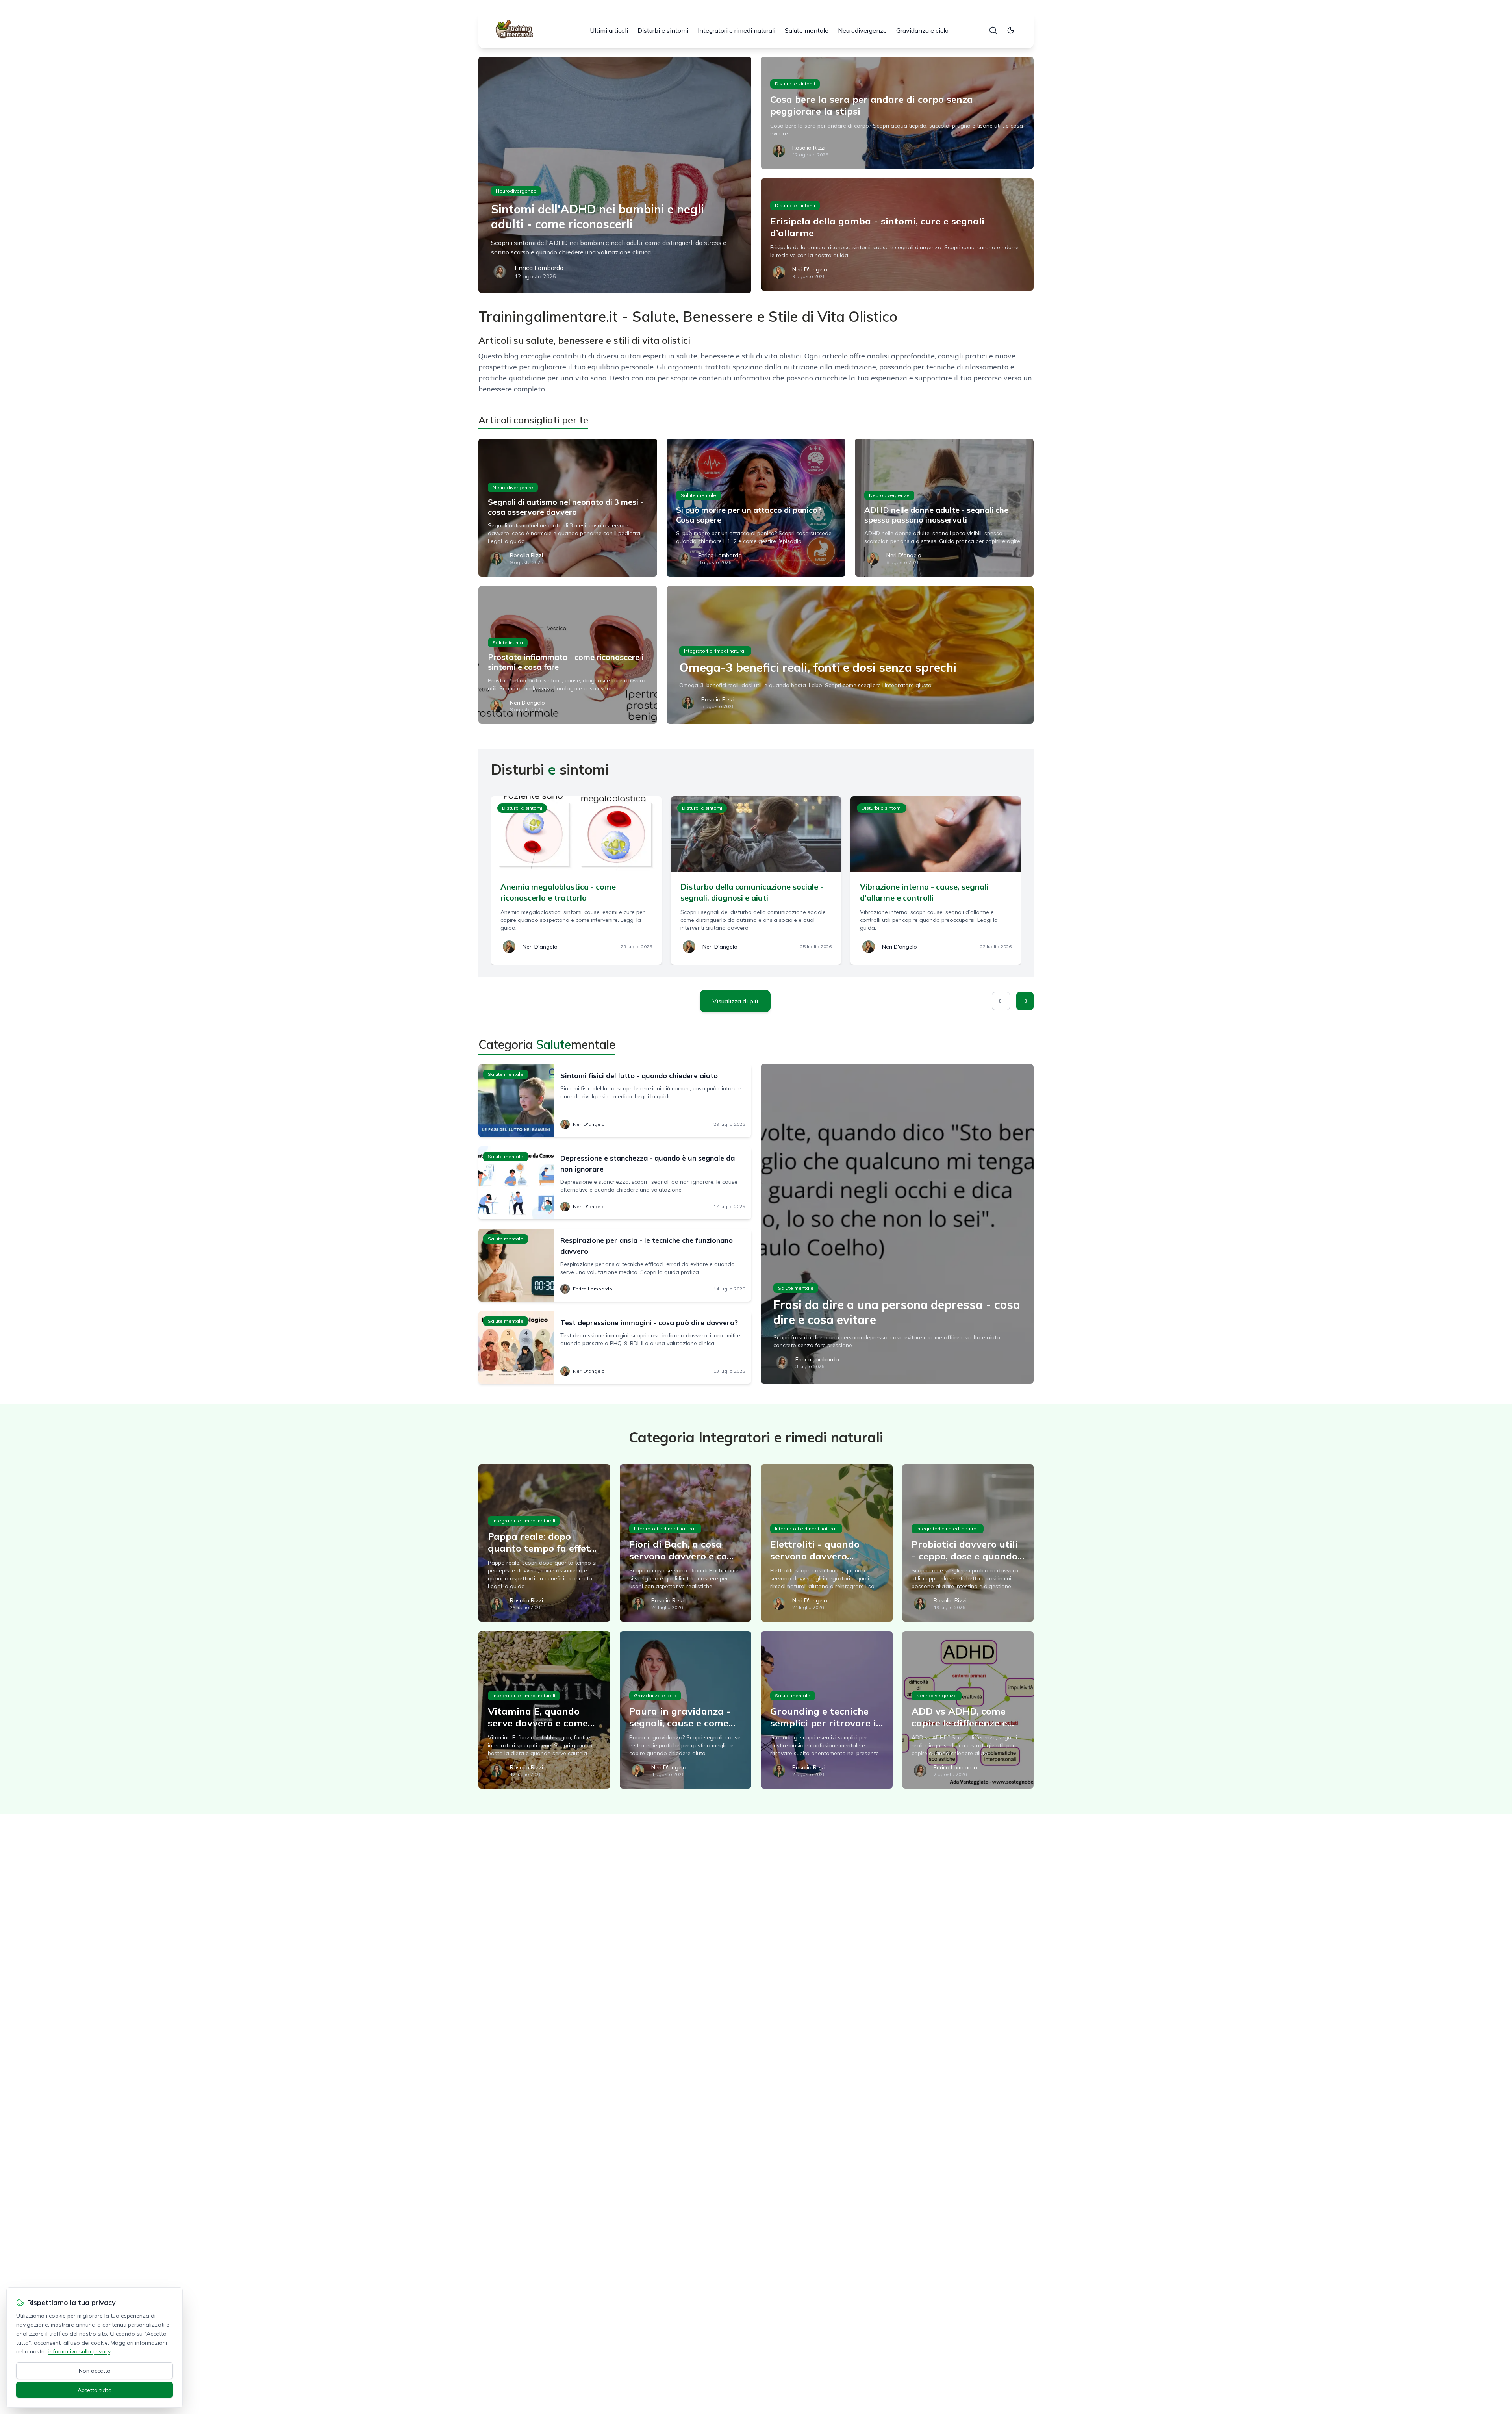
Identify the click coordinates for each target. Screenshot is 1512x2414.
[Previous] (1001, 1001)
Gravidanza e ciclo (922, 30)
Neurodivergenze (862, 30)
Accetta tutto (95, 2390)
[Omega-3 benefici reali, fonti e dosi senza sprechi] (850, 655)
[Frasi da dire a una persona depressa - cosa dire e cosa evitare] (897, 1224)
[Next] (1025, 1001)
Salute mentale (807, 30)
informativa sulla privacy (79, 2351)
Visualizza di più (735, 1001)
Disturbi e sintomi (663, 30)
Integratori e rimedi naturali (737, 30)
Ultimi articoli (609, 30)
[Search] (993, 30)
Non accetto (95, 2371)
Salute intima (508, 642)
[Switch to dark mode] (1011, 30)
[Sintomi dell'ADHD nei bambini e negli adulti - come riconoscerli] (615, 175)
